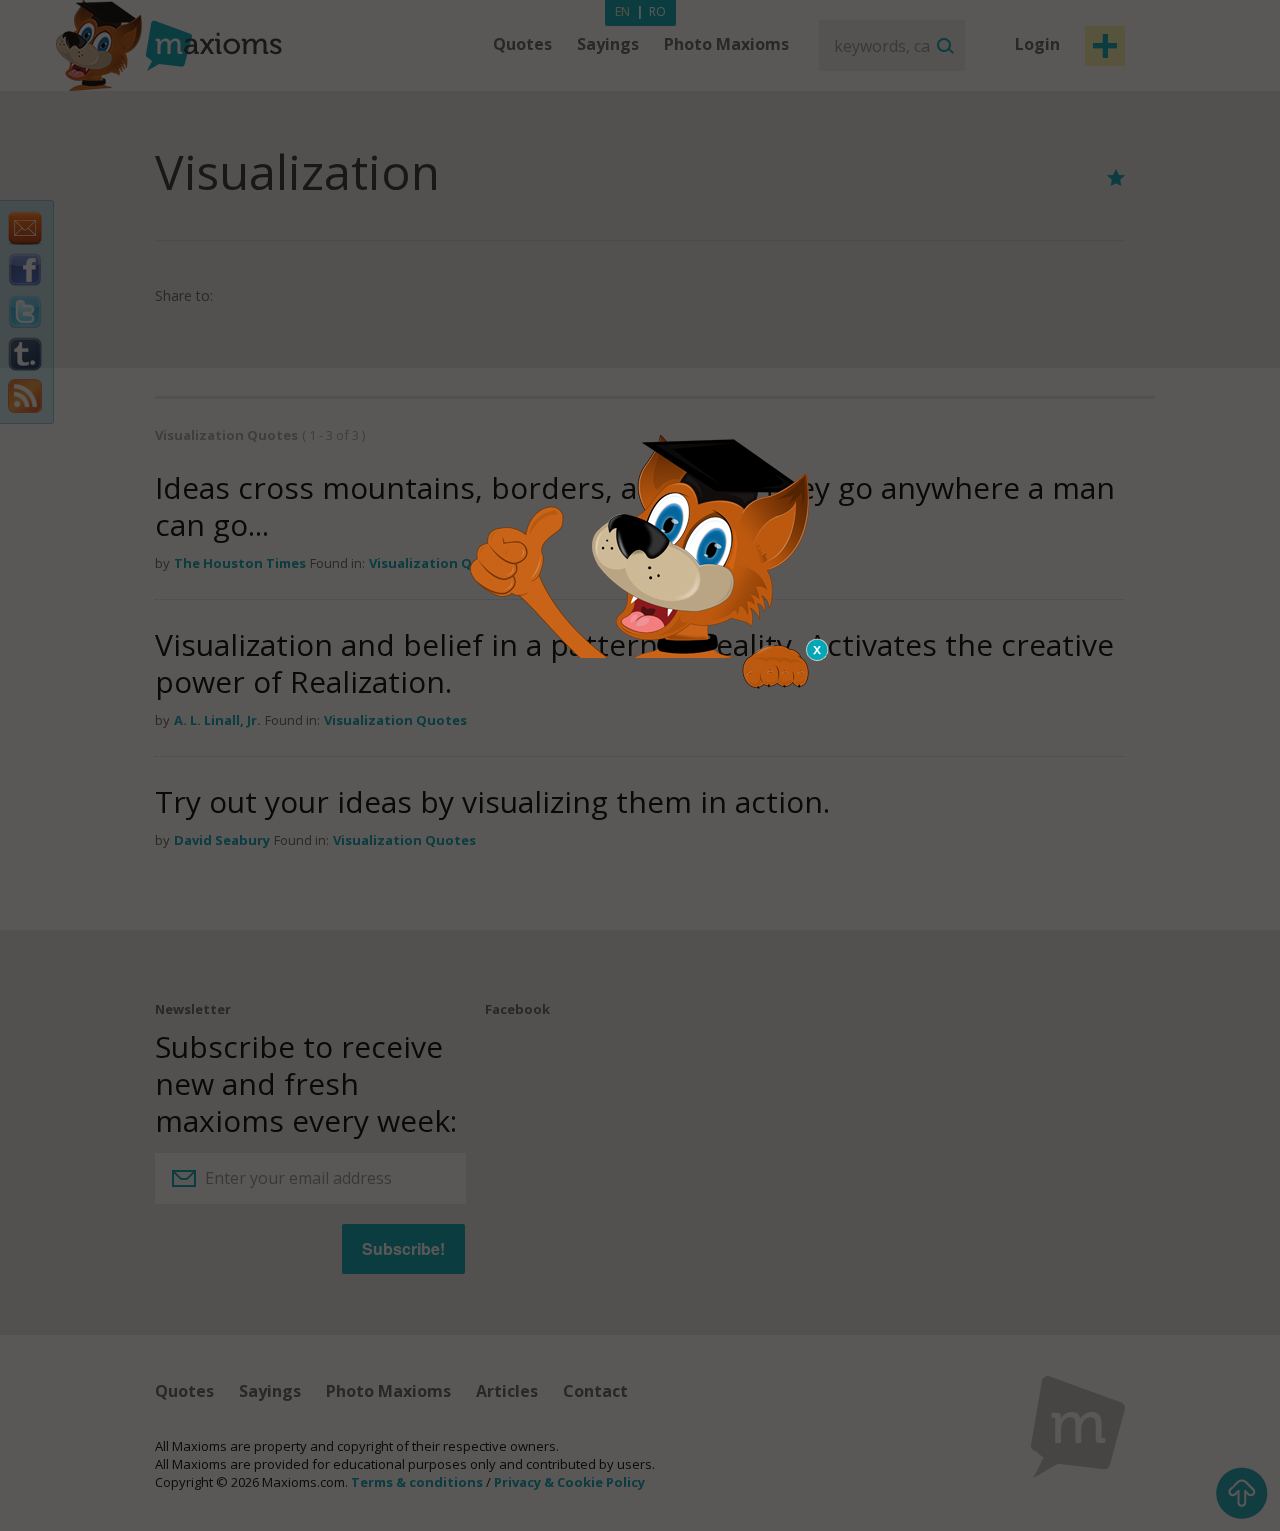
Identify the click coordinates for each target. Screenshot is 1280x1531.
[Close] (818, 650)
